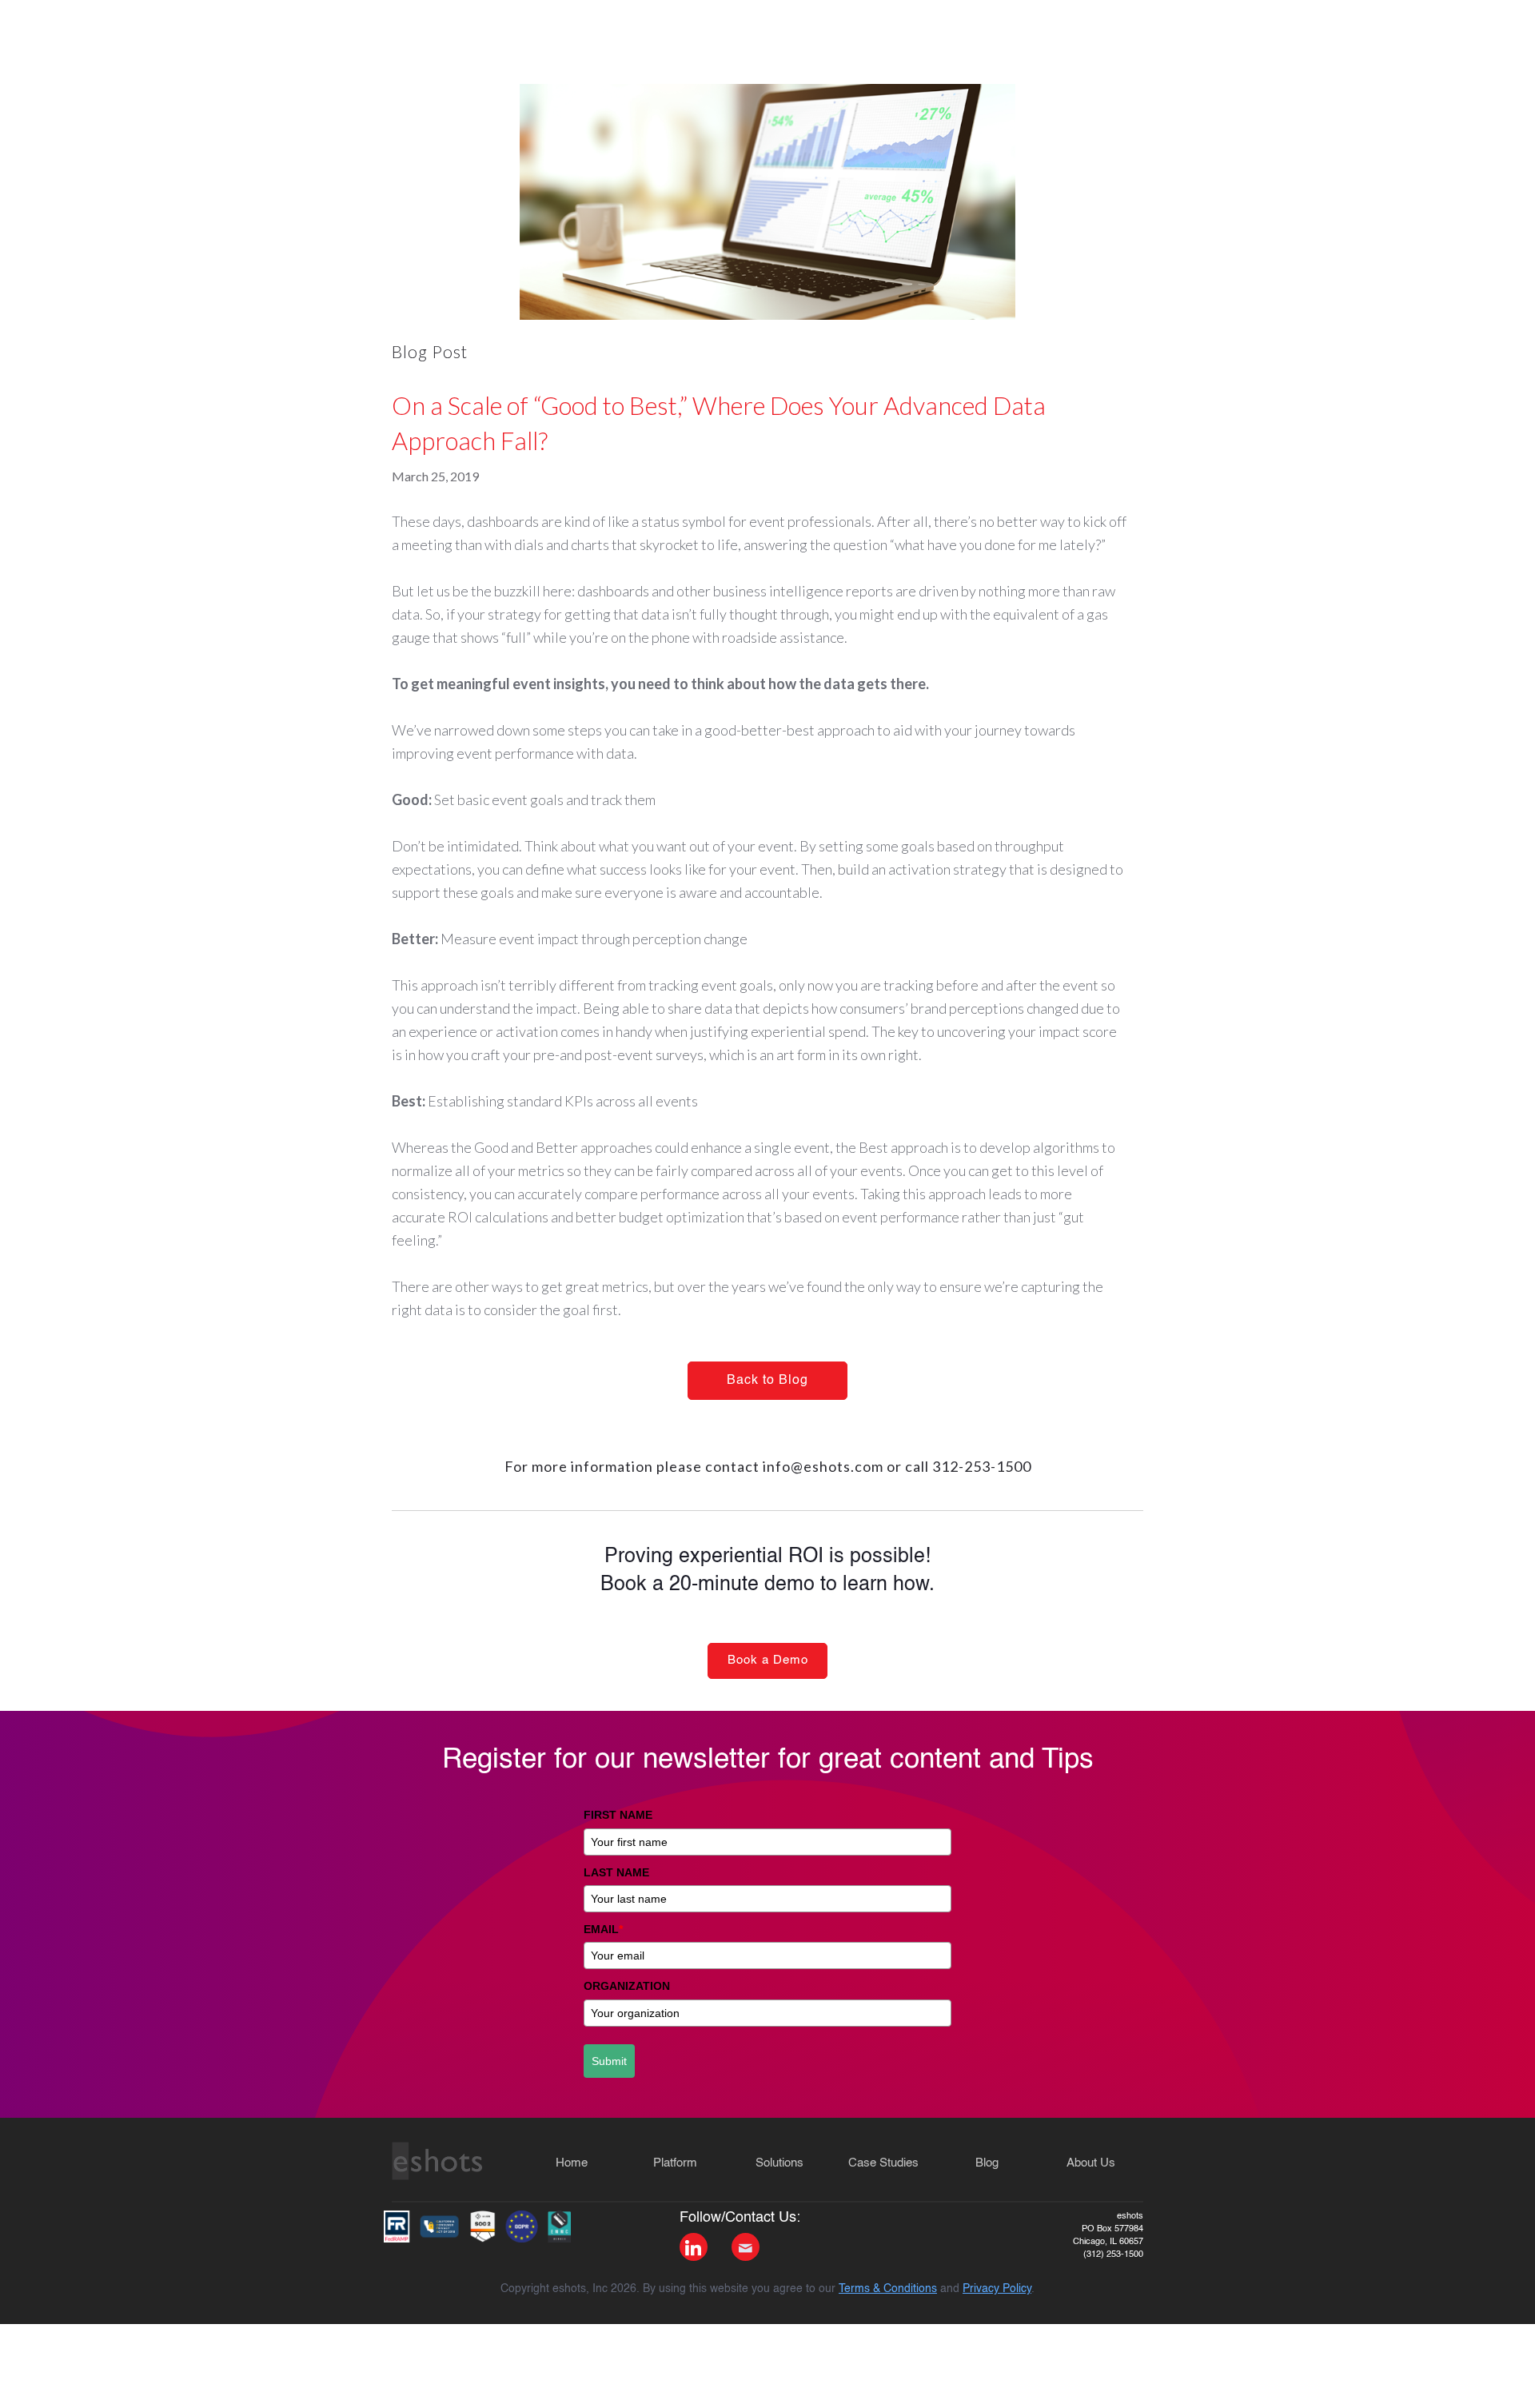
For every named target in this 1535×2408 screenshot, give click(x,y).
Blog (987, 2163)
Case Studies (883, 2163)
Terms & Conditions (888, 2289)
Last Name (616, 1872)
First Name (618, 1815)
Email (603, 1929)
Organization (627, 1986)
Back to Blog (767, 1381)
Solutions (779, 2163)
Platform (675, 2163)
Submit (609, 2061)
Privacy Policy (997, 2289)
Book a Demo (768, 1660)
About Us (1091, 2163)
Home (572, 2163)
